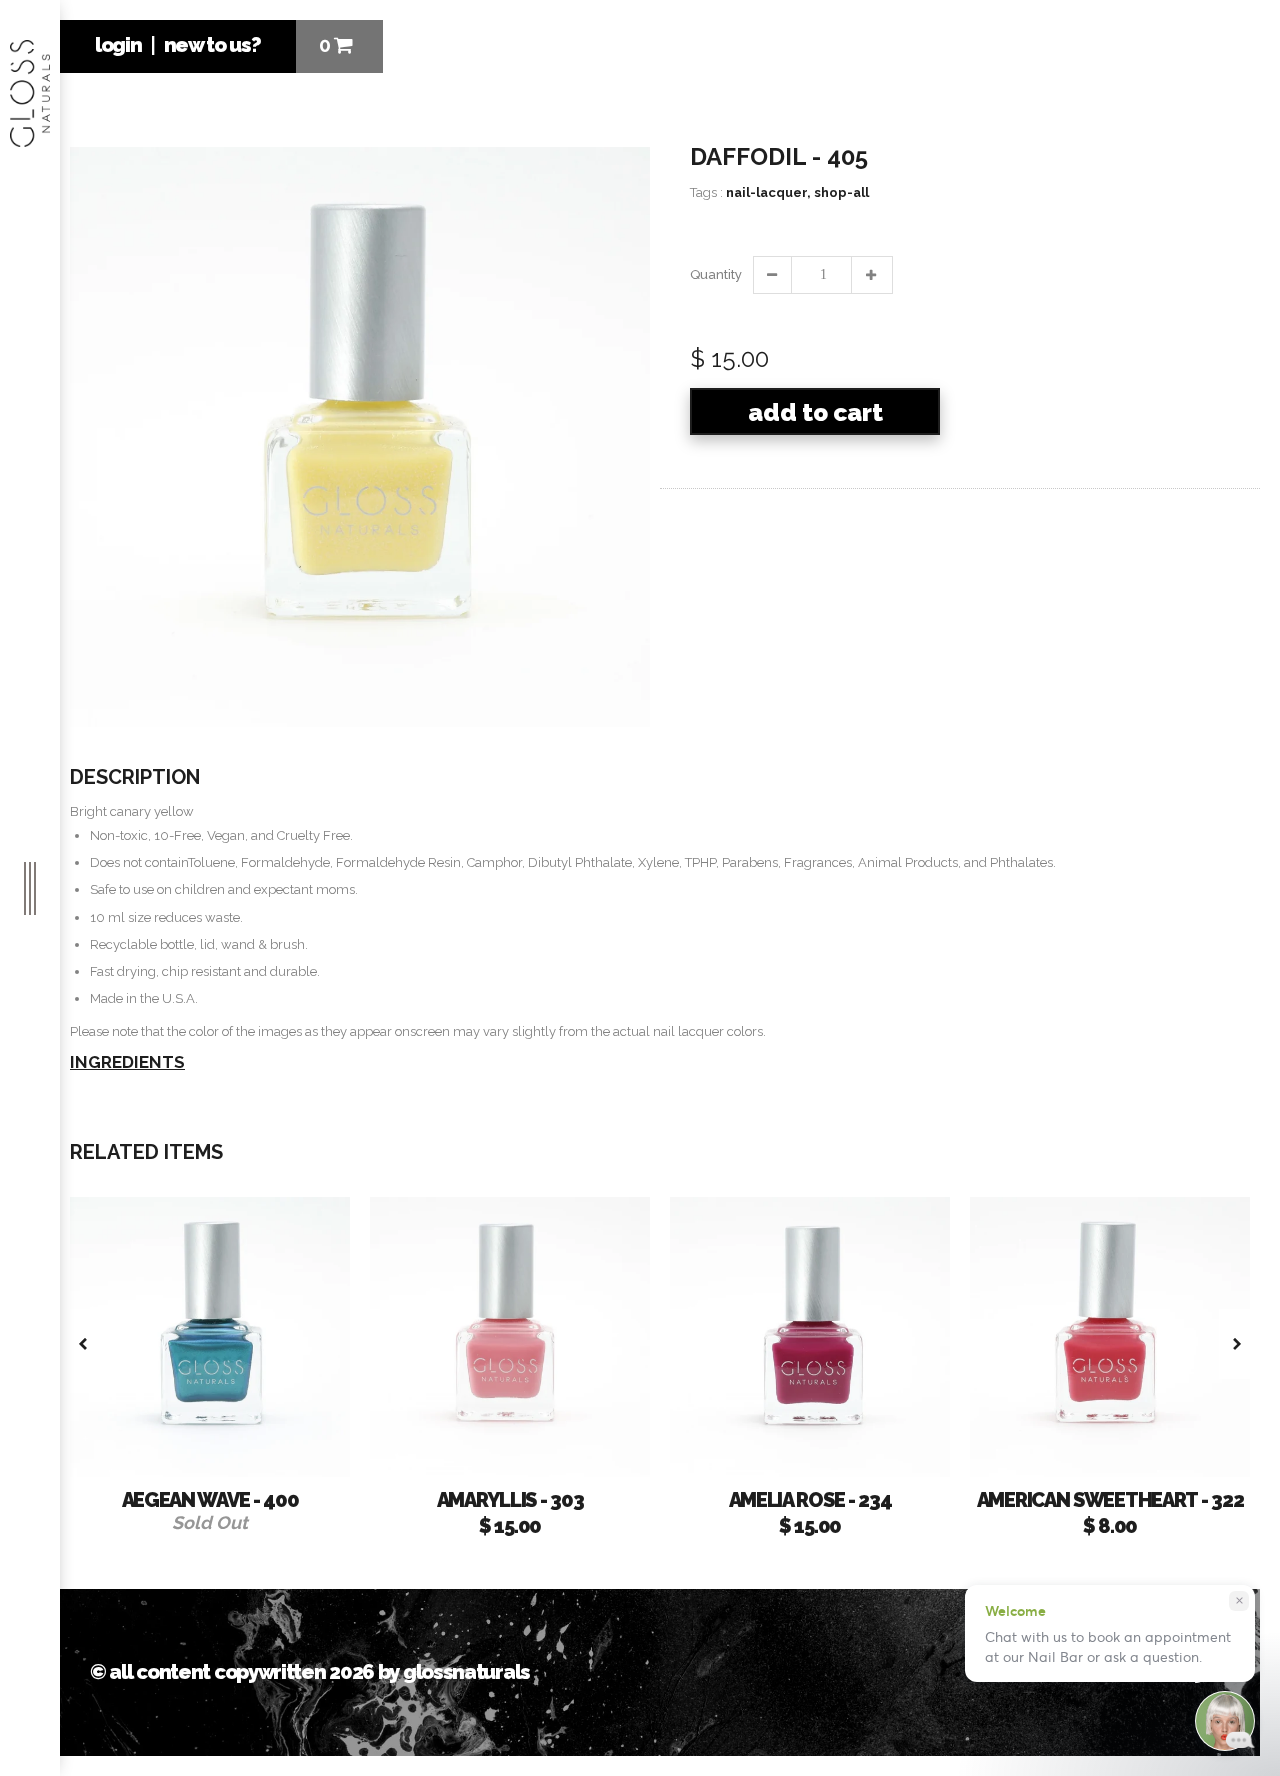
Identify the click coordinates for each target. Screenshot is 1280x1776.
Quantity (715, 274)
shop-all (841, 192)
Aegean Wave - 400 (210, 1500)
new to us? (212, 45)
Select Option (1170, 1459)
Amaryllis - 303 (510, 1500)
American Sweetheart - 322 (1110, 1500)
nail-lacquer (768, 192)
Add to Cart (815, 412)
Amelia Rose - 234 (810, 1500)
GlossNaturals (466, 1672)
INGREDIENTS (127, 1062)
